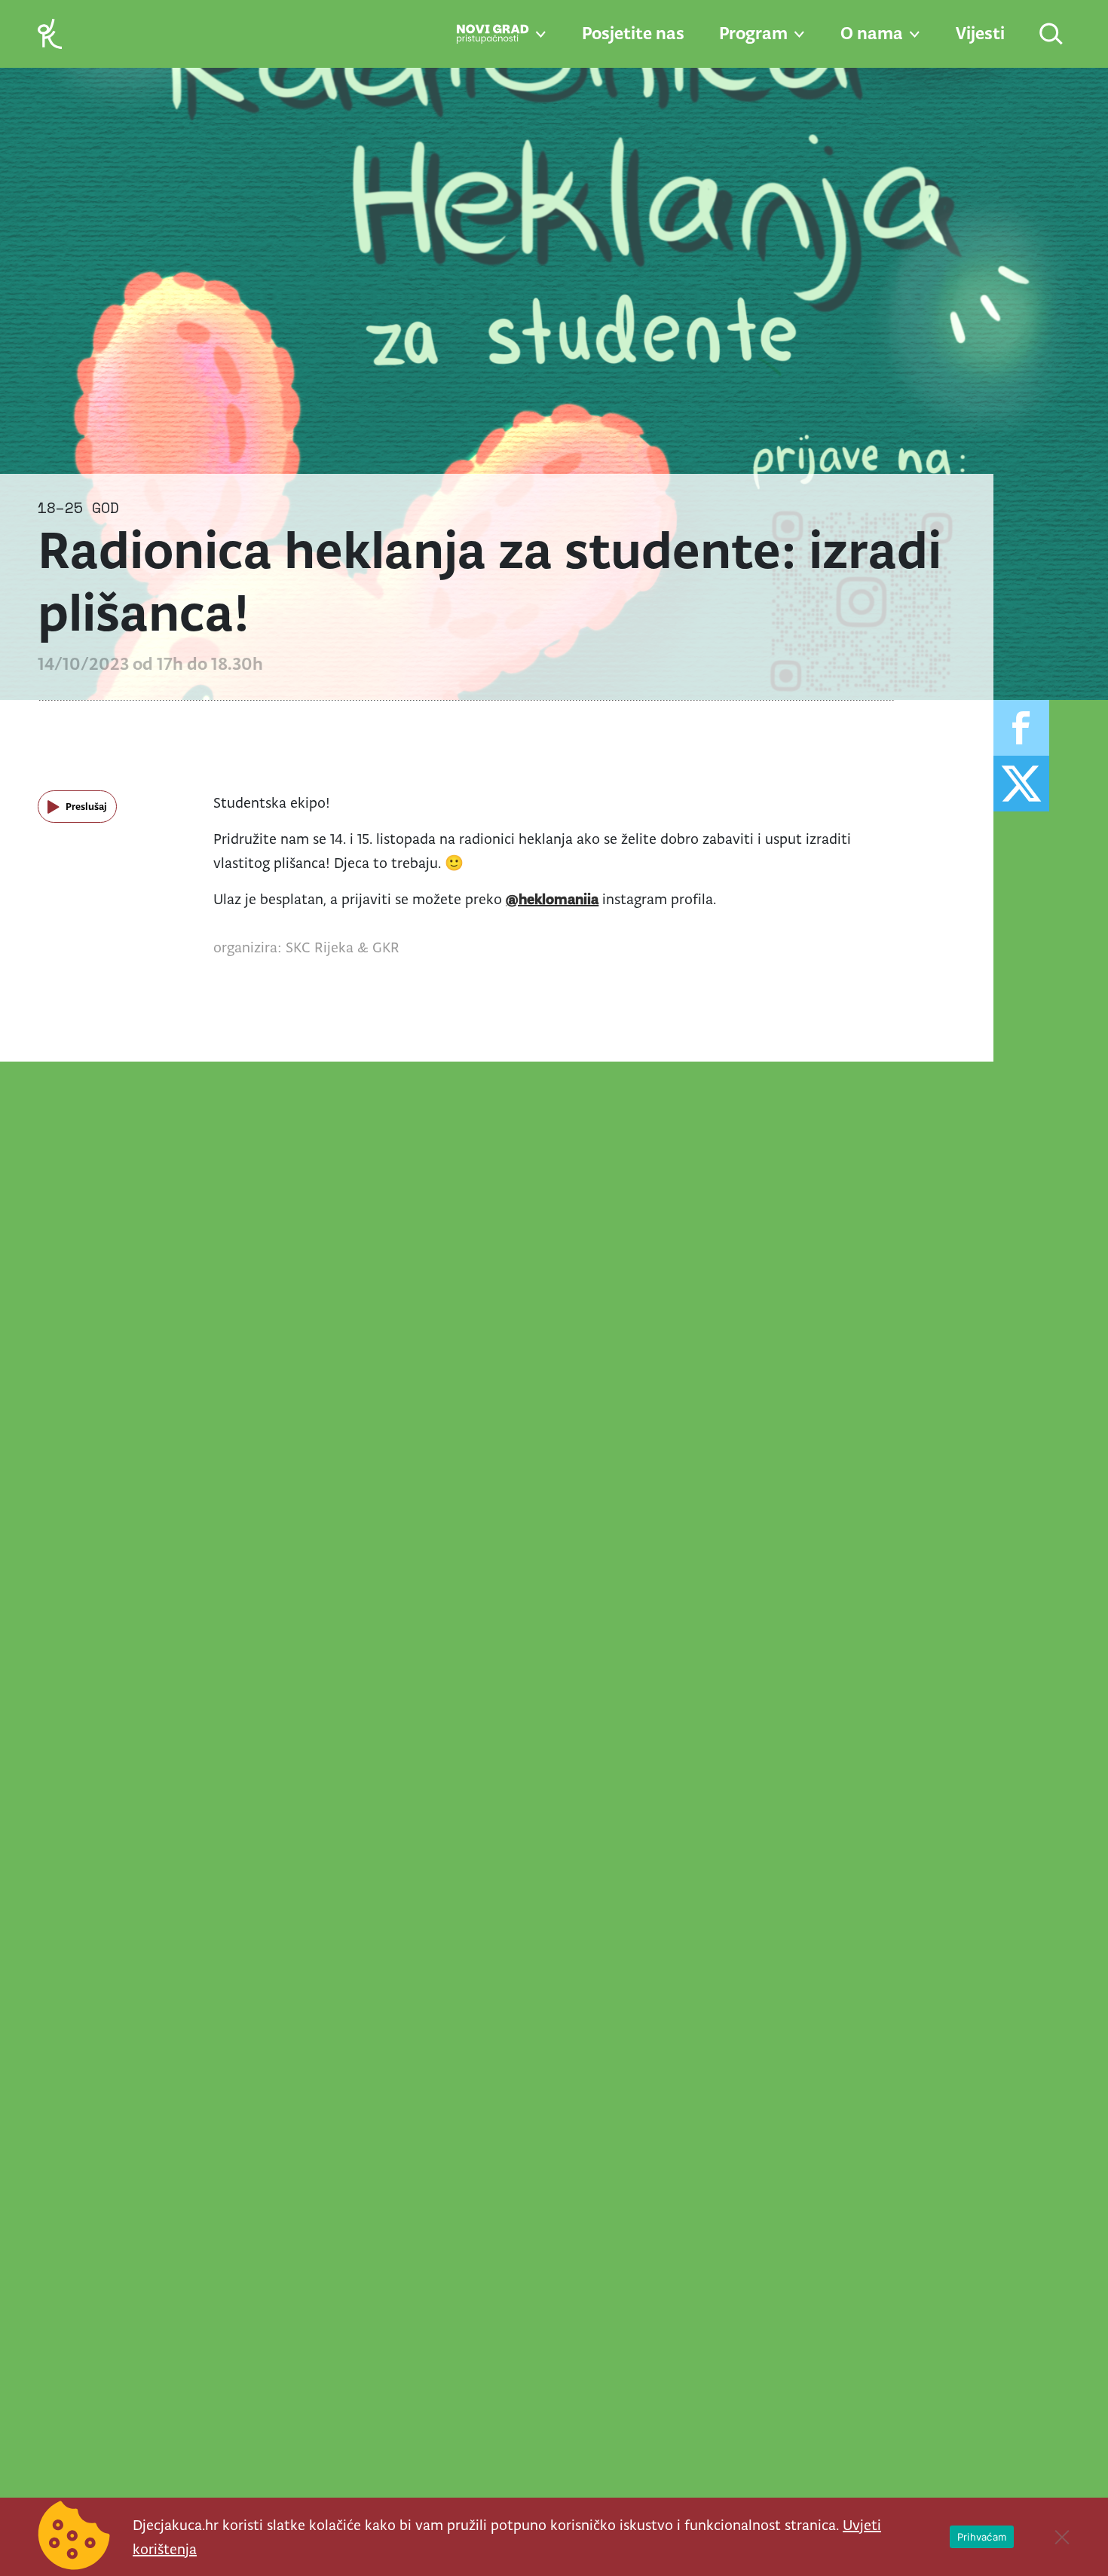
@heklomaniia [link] (552, 899)
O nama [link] (872, 33)
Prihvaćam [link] (982, 2537)
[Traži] (1052, 35)
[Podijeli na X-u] (1021, 784)
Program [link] (753, 33)
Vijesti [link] (980, 33)
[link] (50, 33)
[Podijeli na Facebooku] (1021, 728)
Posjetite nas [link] (633, 33)
